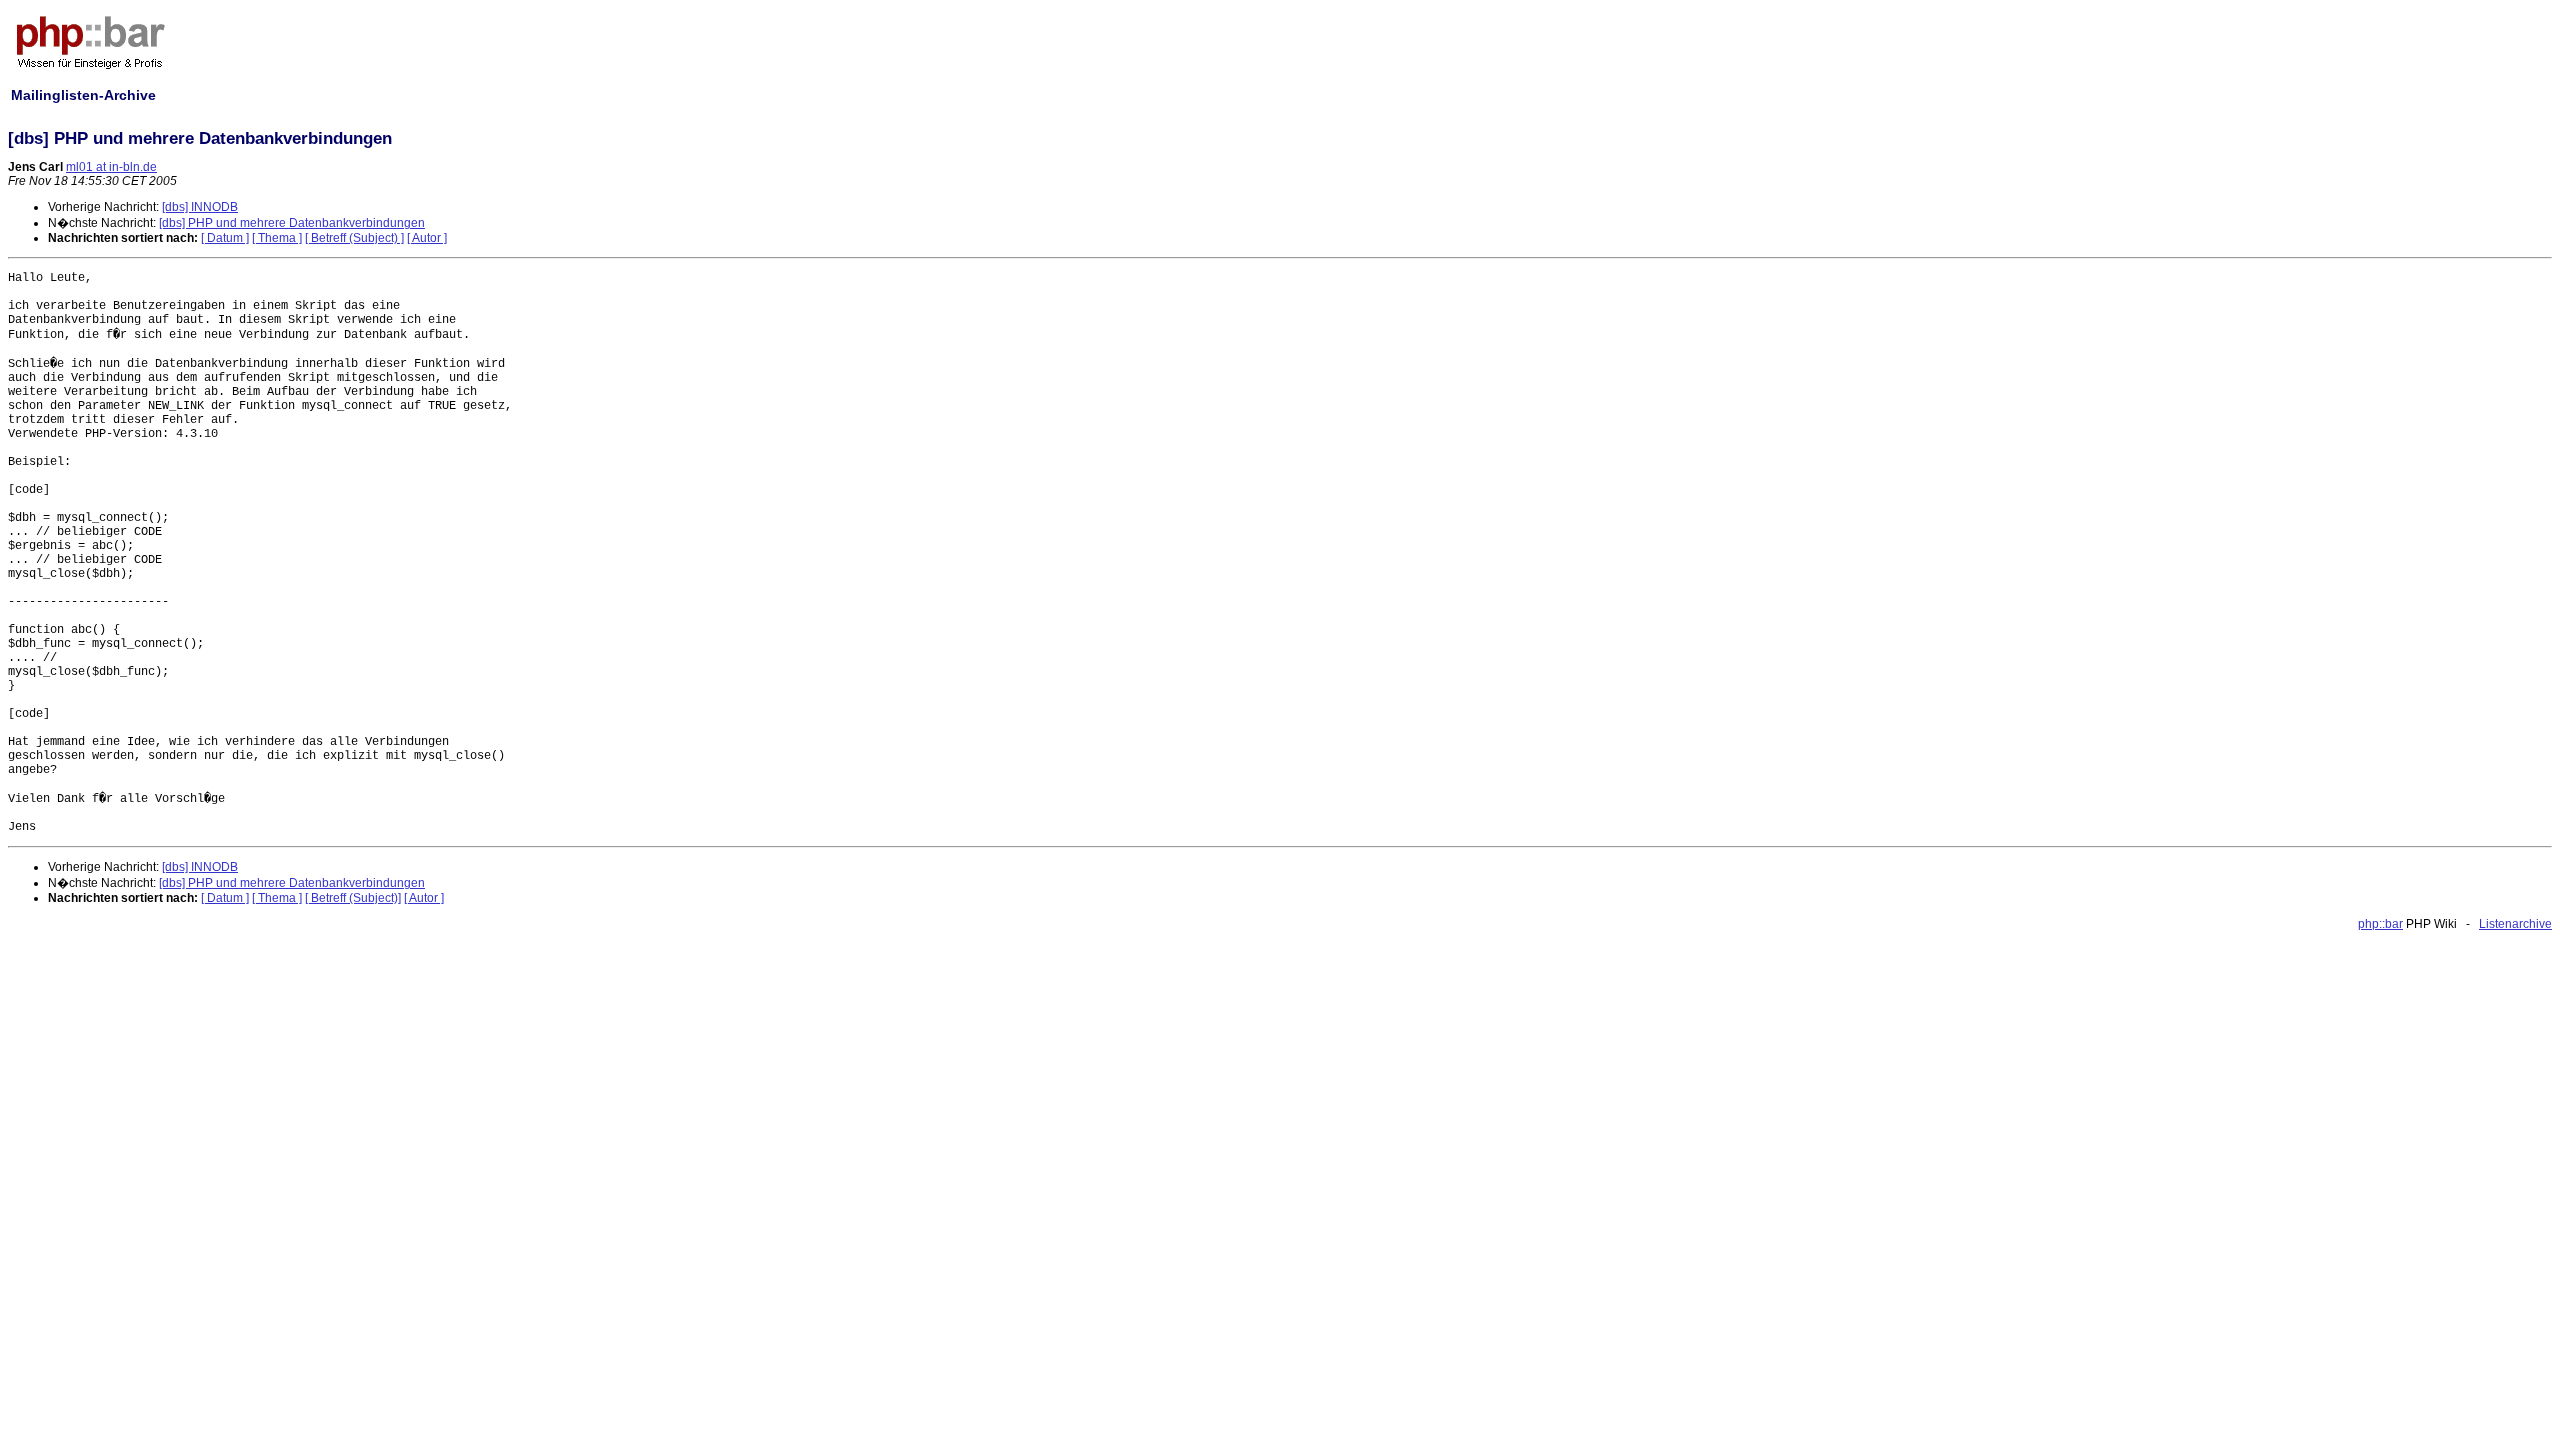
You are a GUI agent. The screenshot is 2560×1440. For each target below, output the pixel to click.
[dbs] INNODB (200, 207)
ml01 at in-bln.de (111, 167)
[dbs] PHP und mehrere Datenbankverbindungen (292, 223)
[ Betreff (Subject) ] (354, 238)
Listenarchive (2515, 924)
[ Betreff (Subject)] (353, 898)
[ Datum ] (225, 238)
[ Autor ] (427, 238)
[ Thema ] (277, 238)
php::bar (2380, 924)
